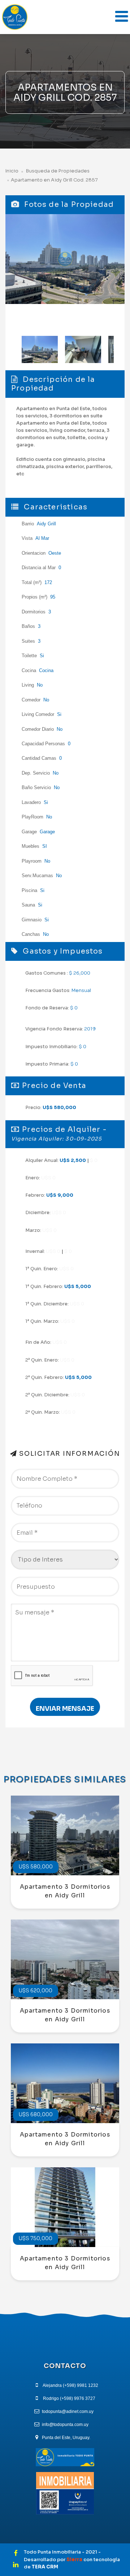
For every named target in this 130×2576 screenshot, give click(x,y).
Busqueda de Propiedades (57, 171)
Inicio (12, 171)
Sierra (75, 2560)
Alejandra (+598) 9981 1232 (70, 2385)
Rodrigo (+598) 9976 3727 (69, 2398)
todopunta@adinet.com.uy (68, 2412)
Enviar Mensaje (65, 1709)
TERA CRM (45, 2567)
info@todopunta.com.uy (65, 2425)
